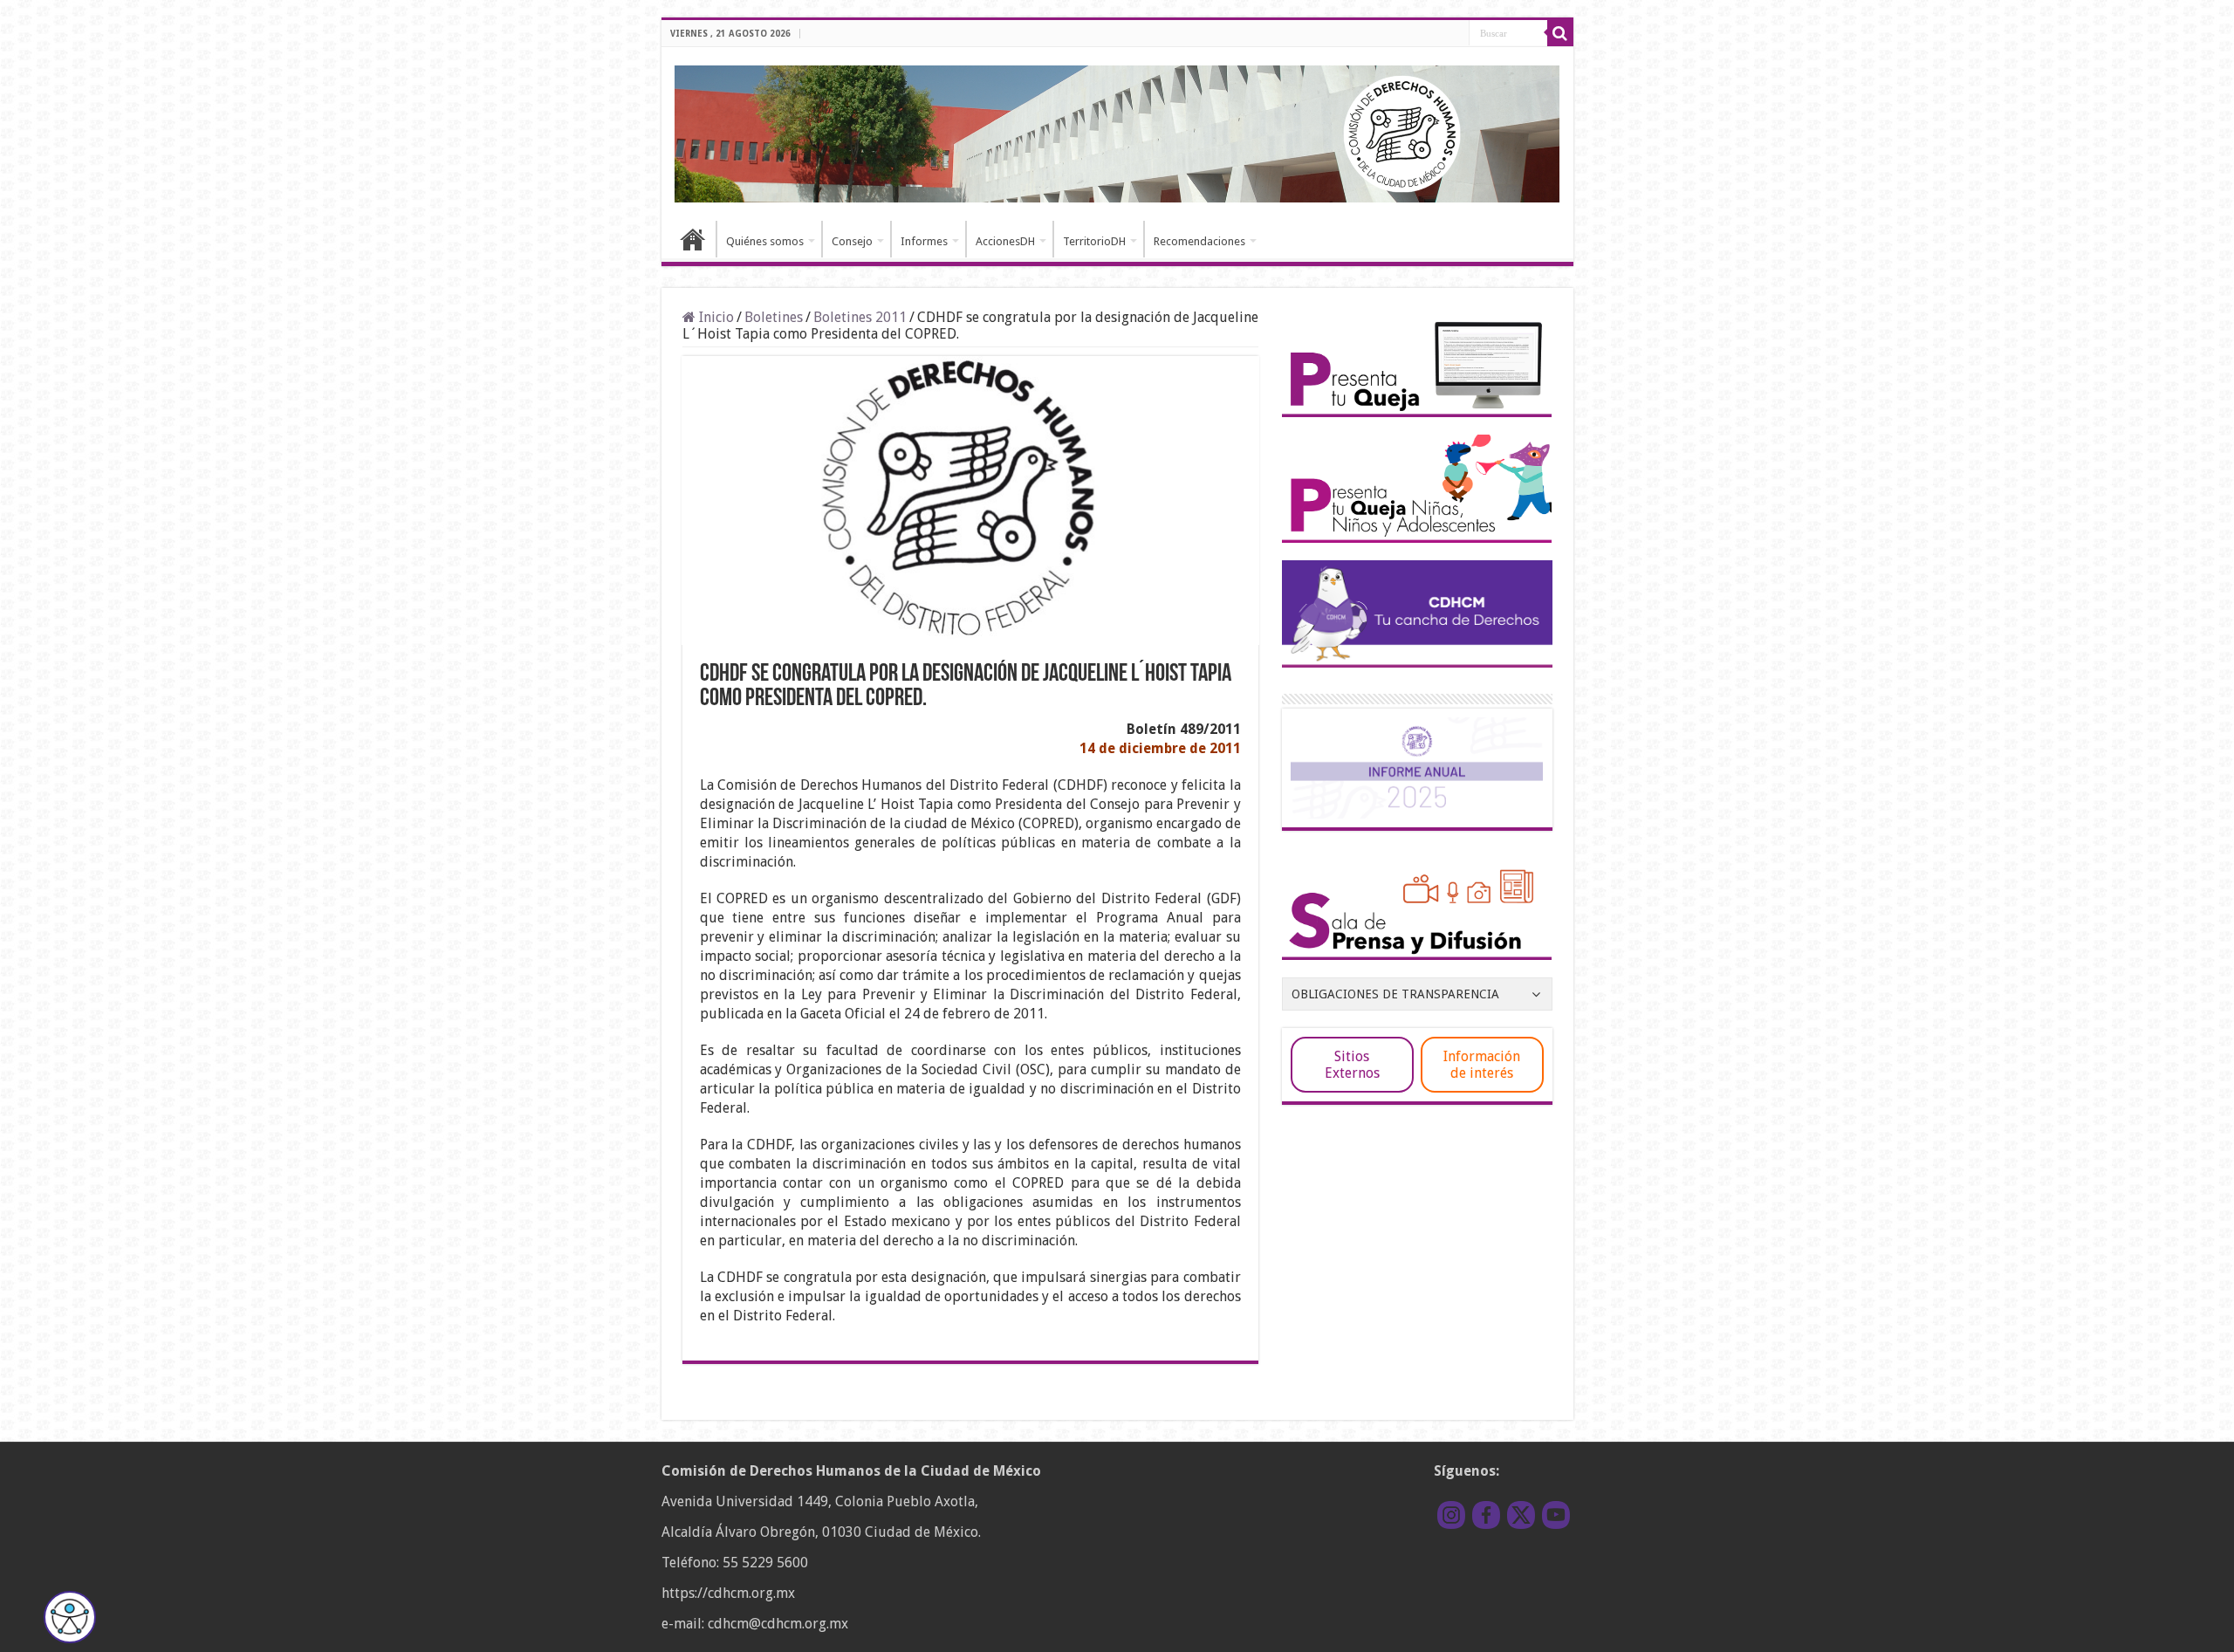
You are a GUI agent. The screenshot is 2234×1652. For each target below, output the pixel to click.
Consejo (852, 241)
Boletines (774, 317)
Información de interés (1482, 1065)
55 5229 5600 (765, 1563)
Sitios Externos (1352, 1065)
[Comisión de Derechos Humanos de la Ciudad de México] (1117, 131)
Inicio (693, 239)
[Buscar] (1560, 33)
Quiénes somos (765, 241)
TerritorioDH (1094, 241)
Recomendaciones (1199, 241)
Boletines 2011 (860, 317)
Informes (924, 241)
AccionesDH (1005, 241)
